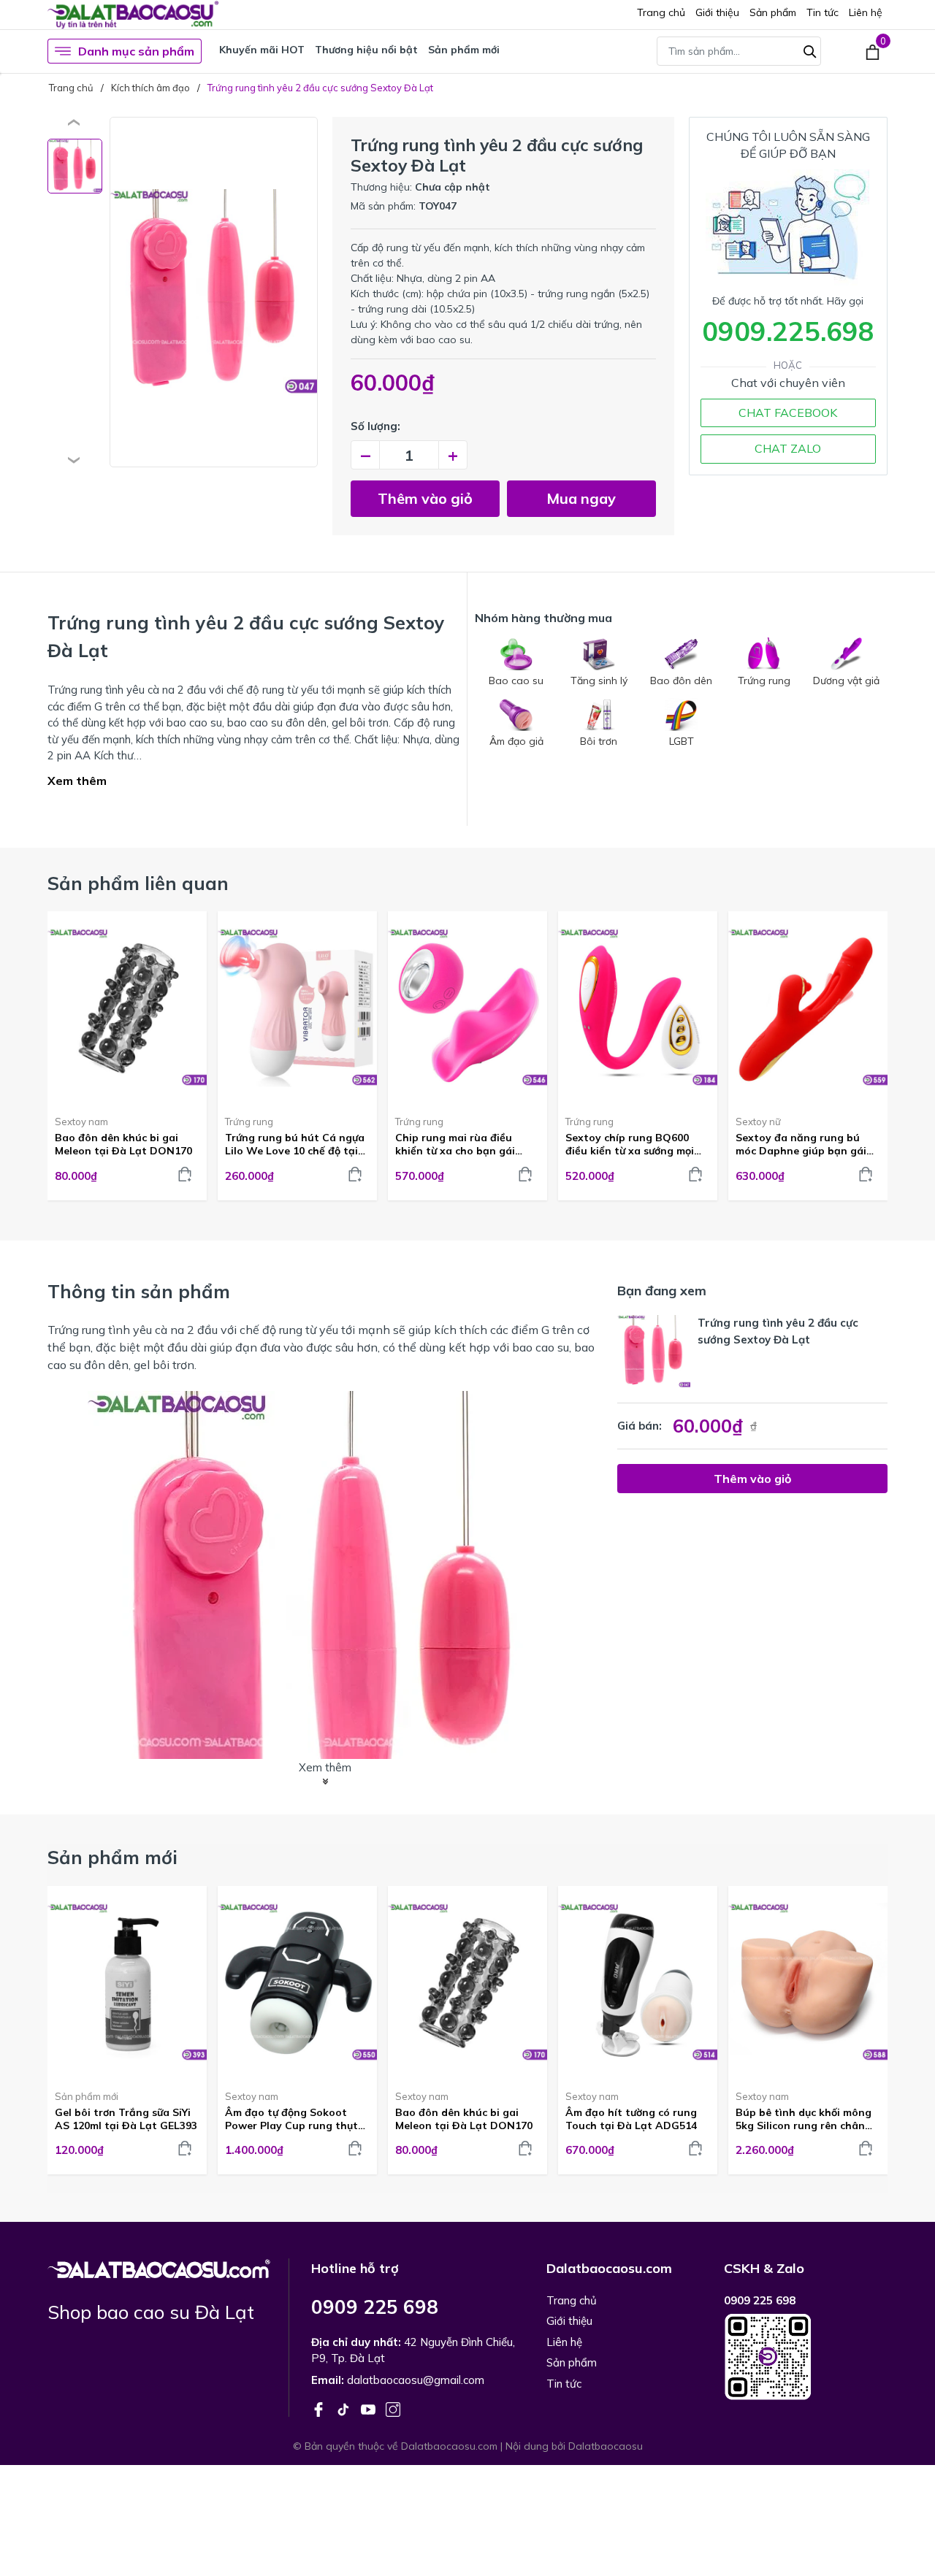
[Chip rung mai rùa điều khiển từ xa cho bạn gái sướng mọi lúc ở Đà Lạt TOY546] (467, 1008)
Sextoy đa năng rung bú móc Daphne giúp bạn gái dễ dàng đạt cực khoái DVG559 (801, 1144)
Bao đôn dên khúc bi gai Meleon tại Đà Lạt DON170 (123, 1144)
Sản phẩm (773, 12)
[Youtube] (370, 2408)
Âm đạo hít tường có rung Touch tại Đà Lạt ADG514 (631, 2119)
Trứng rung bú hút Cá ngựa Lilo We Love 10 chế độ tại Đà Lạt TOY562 (295, 1144)
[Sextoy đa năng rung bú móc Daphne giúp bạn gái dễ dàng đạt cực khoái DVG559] (808, 1008)
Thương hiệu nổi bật (366, 50)
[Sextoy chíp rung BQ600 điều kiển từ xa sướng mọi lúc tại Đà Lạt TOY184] (638, 1008)
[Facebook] (320, 2408)
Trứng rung (249, 1122)
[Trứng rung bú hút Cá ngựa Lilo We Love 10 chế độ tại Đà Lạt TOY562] (297, 1008)
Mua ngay (581, 498)
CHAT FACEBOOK (788, 413)
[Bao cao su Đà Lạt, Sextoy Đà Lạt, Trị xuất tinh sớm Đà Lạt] (159, 2267)
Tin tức (823, 12)
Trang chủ (661, 12)
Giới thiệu (717, 12)
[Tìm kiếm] (810, 50)
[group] (214, 292)
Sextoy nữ (758, 1122)
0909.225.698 (788, 331)
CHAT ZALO (788, 448)
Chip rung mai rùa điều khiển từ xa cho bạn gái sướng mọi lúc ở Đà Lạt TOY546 (455, 1144)
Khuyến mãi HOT (262, 50)
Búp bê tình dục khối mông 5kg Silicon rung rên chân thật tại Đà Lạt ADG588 (804, 2119)
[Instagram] (393, 2408)
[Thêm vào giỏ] (185, 1174)
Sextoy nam (81, 1122)
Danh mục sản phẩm (136, 51)
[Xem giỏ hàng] (873, 51)
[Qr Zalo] (806, 2357)
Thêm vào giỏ (425, 498)
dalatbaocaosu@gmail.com (416, 2380)
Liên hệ (866, 12)
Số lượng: (375, 426)
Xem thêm (77, 781)
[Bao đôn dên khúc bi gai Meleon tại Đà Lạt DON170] (127, 1008)
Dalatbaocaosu (606, 2446)
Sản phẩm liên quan (138, 883)
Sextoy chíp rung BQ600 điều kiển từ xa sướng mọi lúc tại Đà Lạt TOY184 (630, 1144)
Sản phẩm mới (464, 50)
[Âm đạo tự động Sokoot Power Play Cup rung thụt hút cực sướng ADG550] (297, 1982)
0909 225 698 (375, 2307)
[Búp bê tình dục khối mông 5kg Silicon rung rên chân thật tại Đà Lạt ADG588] (808, 1982)
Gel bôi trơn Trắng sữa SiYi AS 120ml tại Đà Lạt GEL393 (126, 2119)
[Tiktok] (345, 2408)
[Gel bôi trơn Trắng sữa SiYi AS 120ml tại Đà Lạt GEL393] (127, 1982)
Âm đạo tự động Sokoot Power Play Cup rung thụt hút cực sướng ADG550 (291, 2119)
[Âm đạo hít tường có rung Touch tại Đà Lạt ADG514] (638, 1982)
